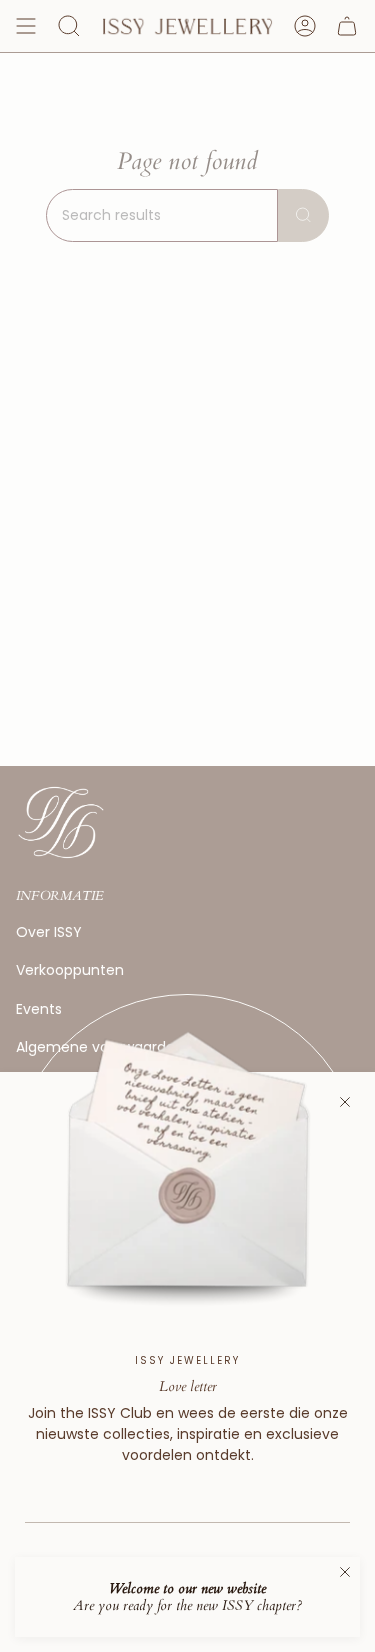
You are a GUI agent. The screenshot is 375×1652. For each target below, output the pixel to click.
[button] (69, 26)
